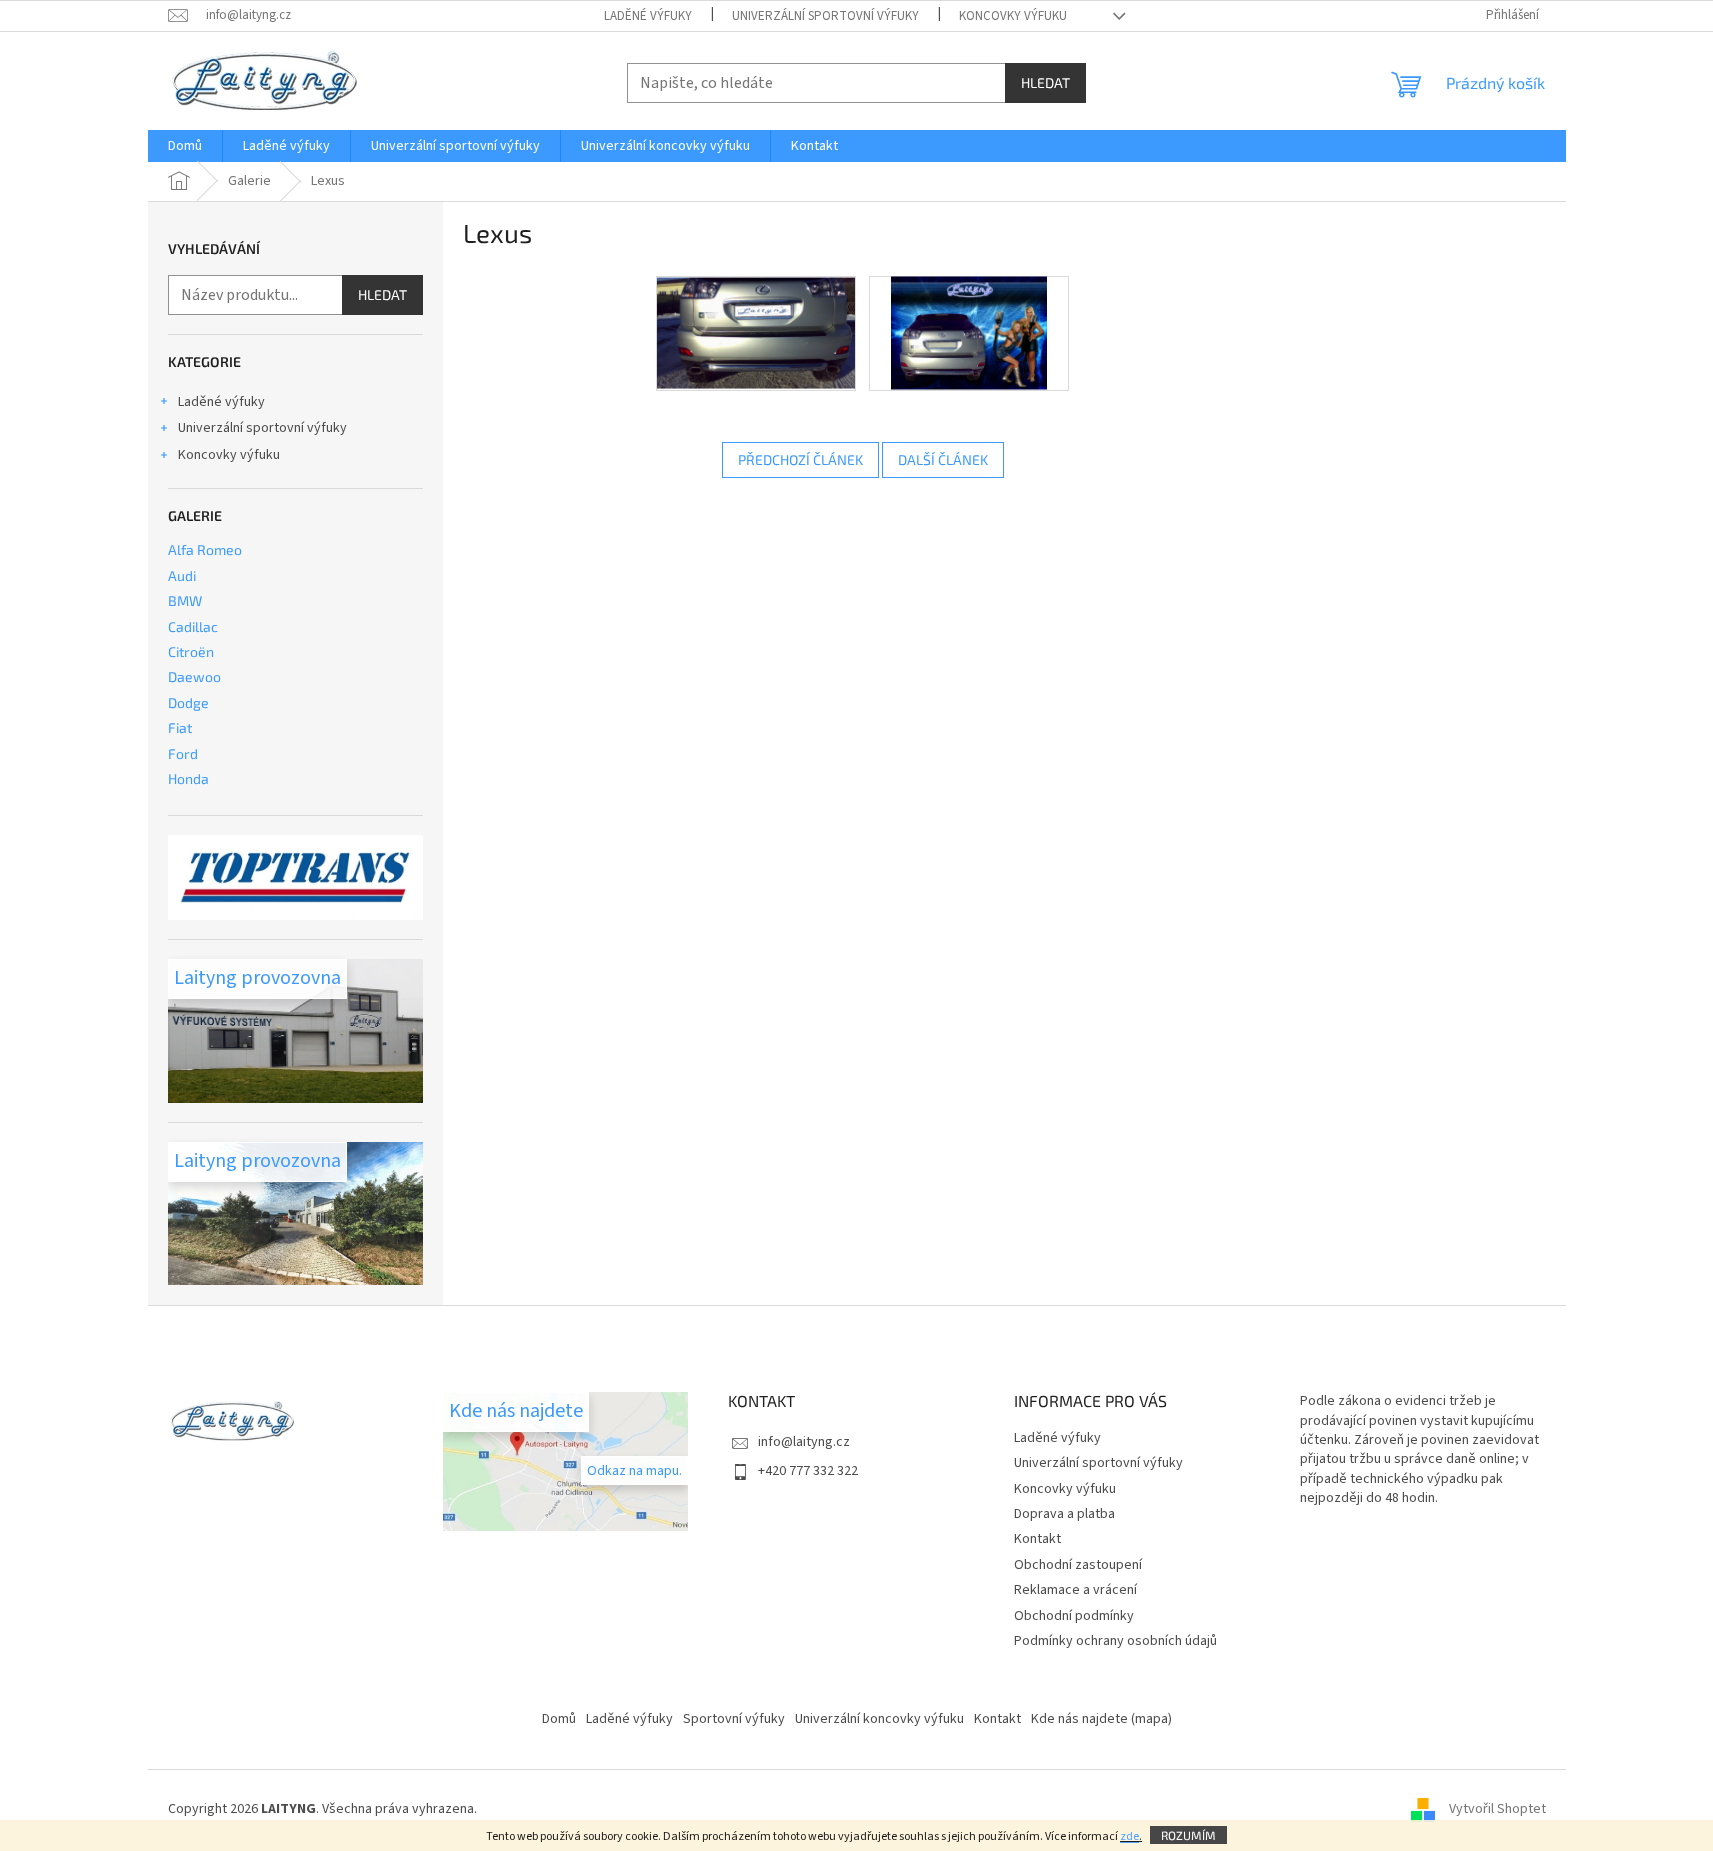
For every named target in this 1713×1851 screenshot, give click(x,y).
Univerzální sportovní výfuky (825, 16)
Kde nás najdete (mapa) (1101, 1719)
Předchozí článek (800, 459)
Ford (183, 753)
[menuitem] (185, 146)
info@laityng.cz (804, 1442)
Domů (559, 1719)
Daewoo (194, 676)
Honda (188, 778)
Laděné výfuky (648, 16)
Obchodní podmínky (1074, 1616)
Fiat (180, 727)
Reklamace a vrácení (1075, 1590)
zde (1129, 1836)
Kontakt (1037, 1539)
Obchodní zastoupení (1078, 1565)
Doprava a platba (1064, 1514)
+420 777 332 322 (808, 1471)
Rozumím (1188, 1835)
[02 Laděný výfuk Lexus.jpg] (968, 333)
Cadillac (193, 626)
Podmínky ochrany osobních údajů (1115, 1641)
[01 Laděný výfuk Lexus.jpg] (756, 332)
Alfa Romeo (205, 549)
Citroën (191, 651)
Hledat (1045, 82)
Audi (182, 575)
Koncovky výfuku (1013, 16)
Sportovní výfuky (734, 1719)
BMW (185, 600)
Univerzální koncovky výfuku (879, 1719)
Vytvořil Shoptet (1497, 1810)
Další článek (943, 459)
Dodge (188, 702)
